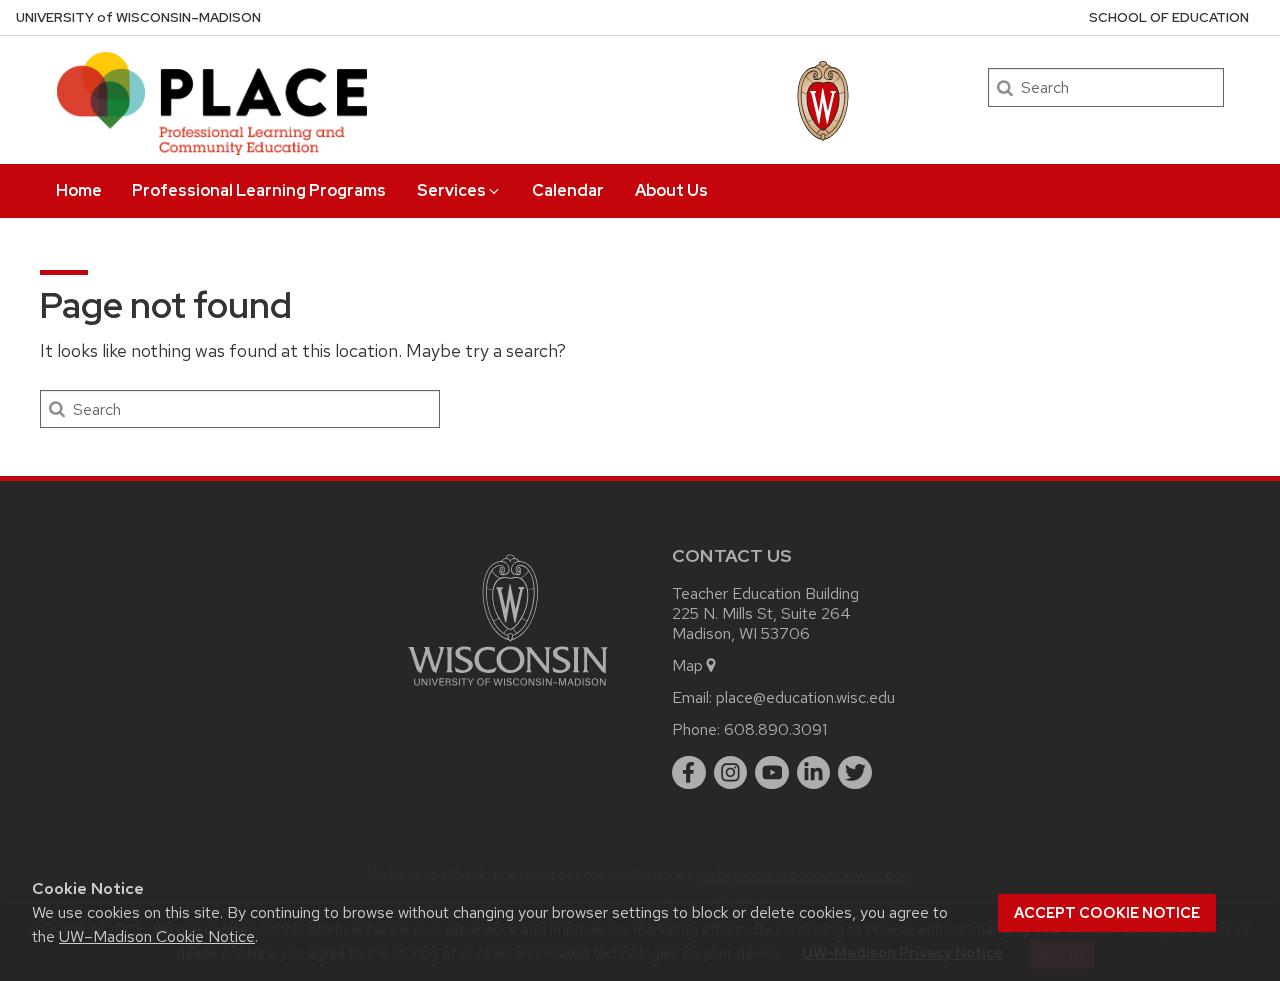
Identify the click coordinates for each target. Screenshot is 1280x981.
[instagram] (731, 773)
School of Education (1169, 17)
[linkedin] (814, 773)
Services (451, 190)
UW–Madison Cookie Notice (157, 936)
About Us (671, 190)
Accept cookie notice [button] (1107, 913)
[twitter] (855, 773)
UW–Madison (138, 17)
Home (79, 190)
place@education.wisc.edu (805, 697)
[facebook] (689, 773)
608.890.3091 (775, 729)
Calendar (568, 190)
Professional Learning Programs (259, 190)
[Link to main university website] (508, 689)
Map (687, 665)
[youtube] (772, 773)
